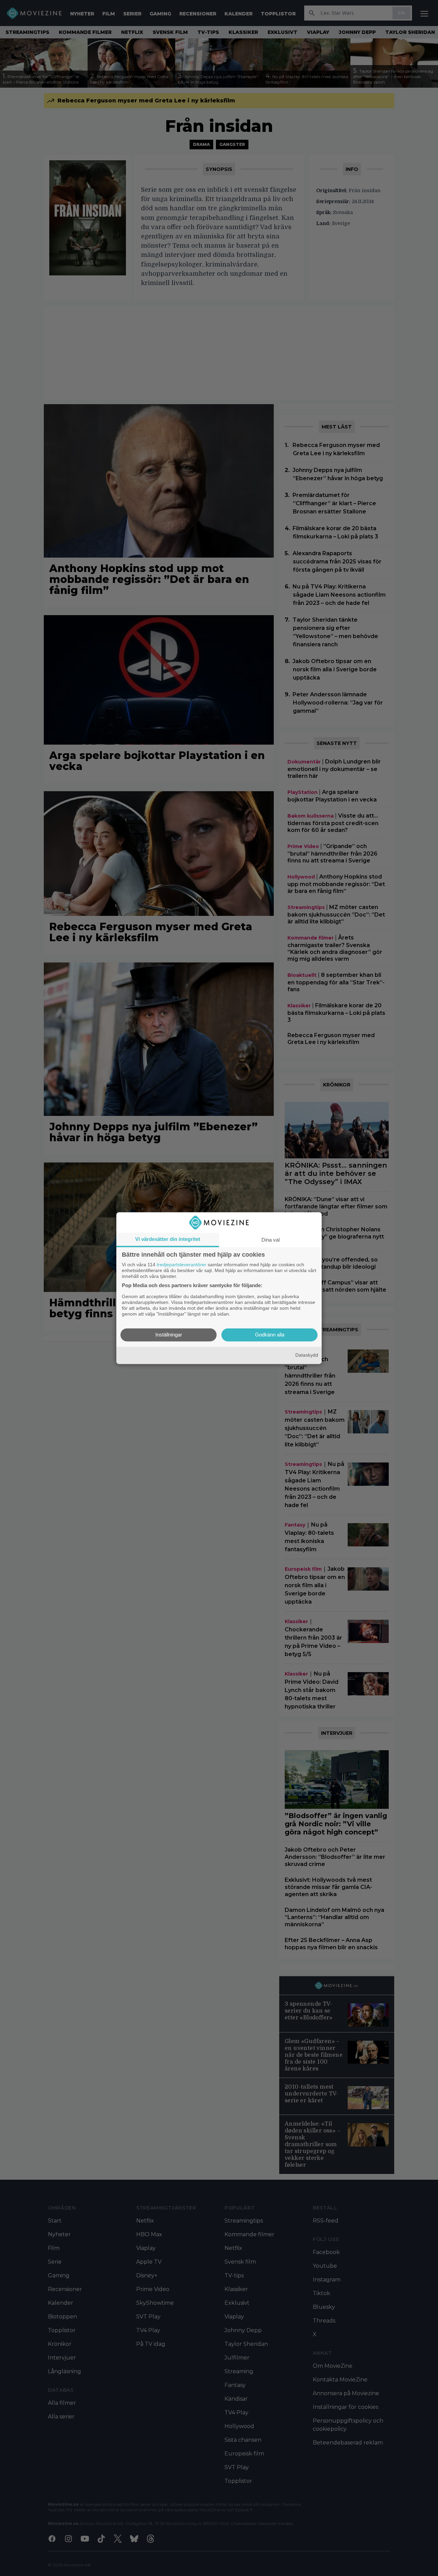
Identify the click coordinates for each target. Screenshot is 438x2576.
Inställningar (169, 1335)
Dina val (270, 1240)
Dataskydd (307, 1355)
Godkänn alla (270, 1335)
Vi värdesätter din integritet (168, 1239)
